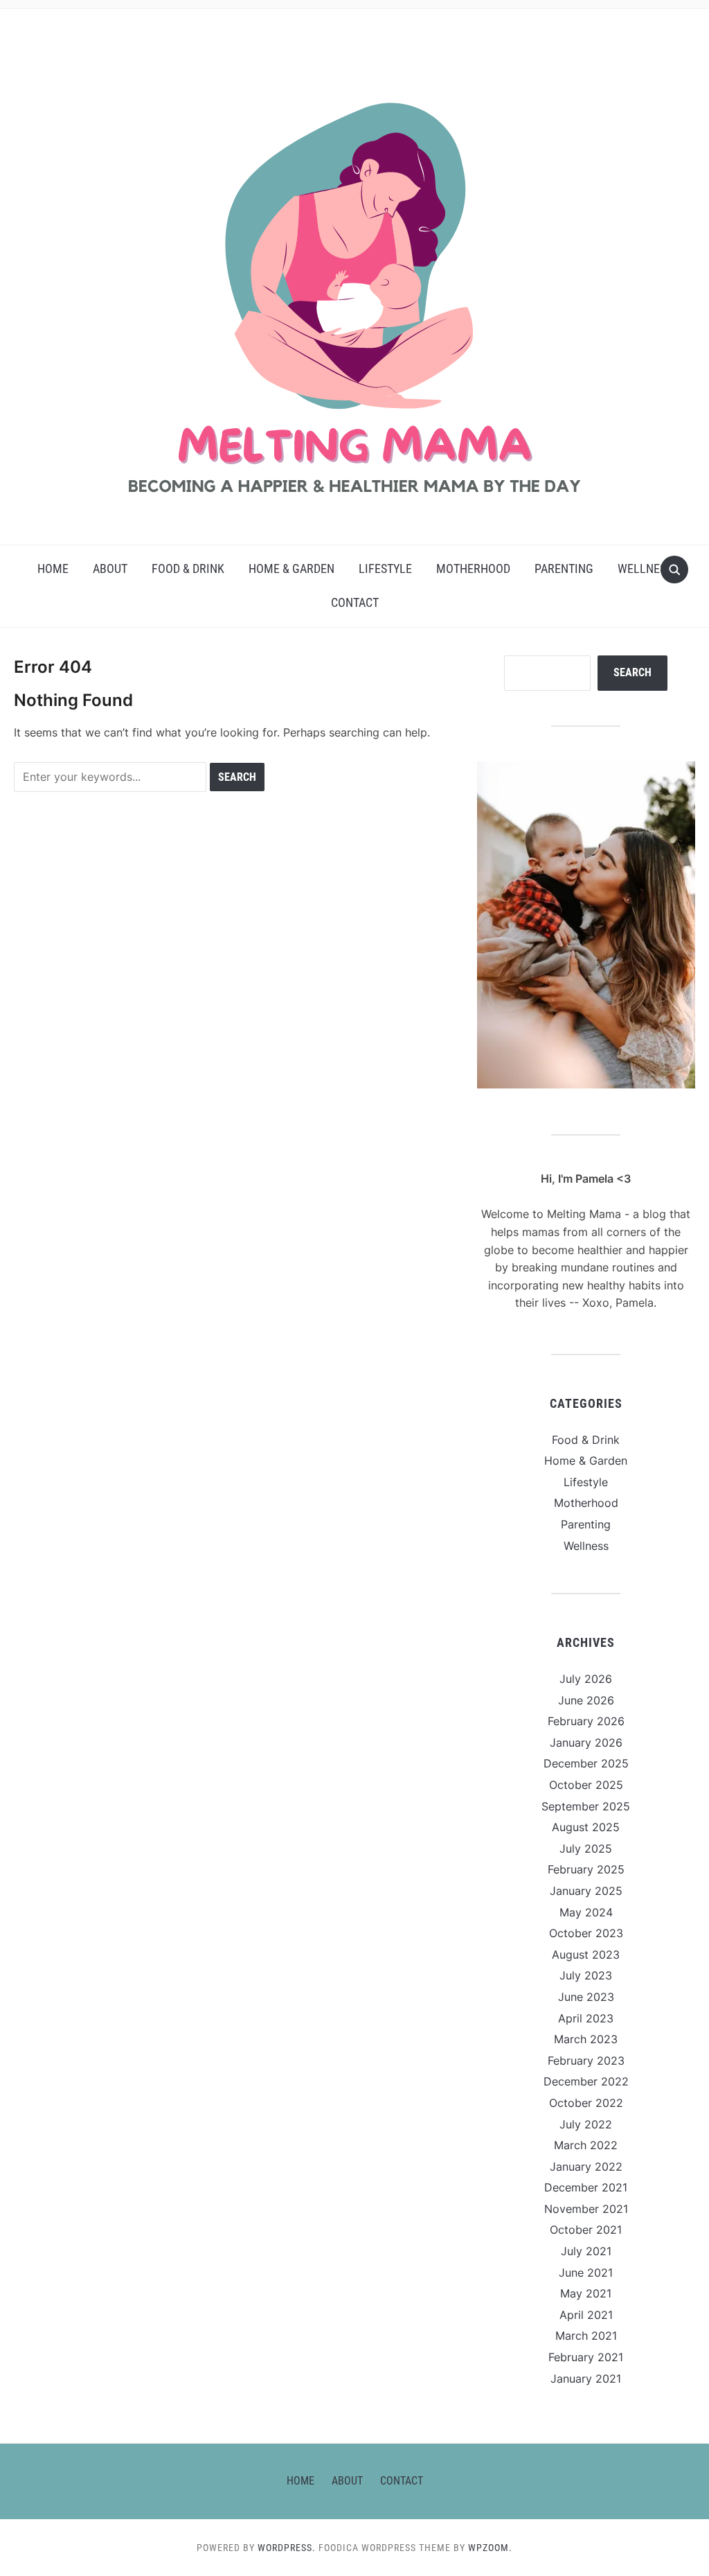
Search (632, 672)
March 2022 (586, 2145)
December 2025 (586, 1763)
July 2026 (586, 1679)
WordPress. (287, 2548)
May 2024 (586, 1912)
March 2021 (586, 2336)
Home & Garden (291, 568)
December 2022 (586, 2081)
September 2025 (586, 1806)
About (110, 568)
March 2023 (586, 2039)
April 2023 (586, 2018)
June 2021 (586, 2273)
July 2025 (586, 1849)
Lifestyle (385, 568)
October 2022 (586, 2103)
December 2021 (586, 2187)
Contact (355, 602)
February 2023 (586, 2061)
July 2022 (586, 2124)
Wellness (645, 568)
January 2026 (586, 1743)
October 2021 (586, 2230)
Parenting (564, 568)
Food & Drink (188, 568)
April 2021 (586, 2315)
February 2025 (586, 1869)
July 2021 (586, 2251)
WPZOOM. (490, 2548)
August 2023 (586, 1955)
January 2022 (586, 2167)
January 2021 (586, 2379)
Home (53, 568)
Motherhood (473, 568)
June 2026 (586, 1700)
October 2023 (586, 1933)
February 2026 (586, 1721)
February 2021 (586, 2357)
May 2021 (586, 2293)
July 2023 (586, 1975)
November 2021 (586, 2209)
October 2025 (586, 1785)
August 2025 (586, 1827)
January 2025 (586, 1891)
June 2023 (586, 1997)
